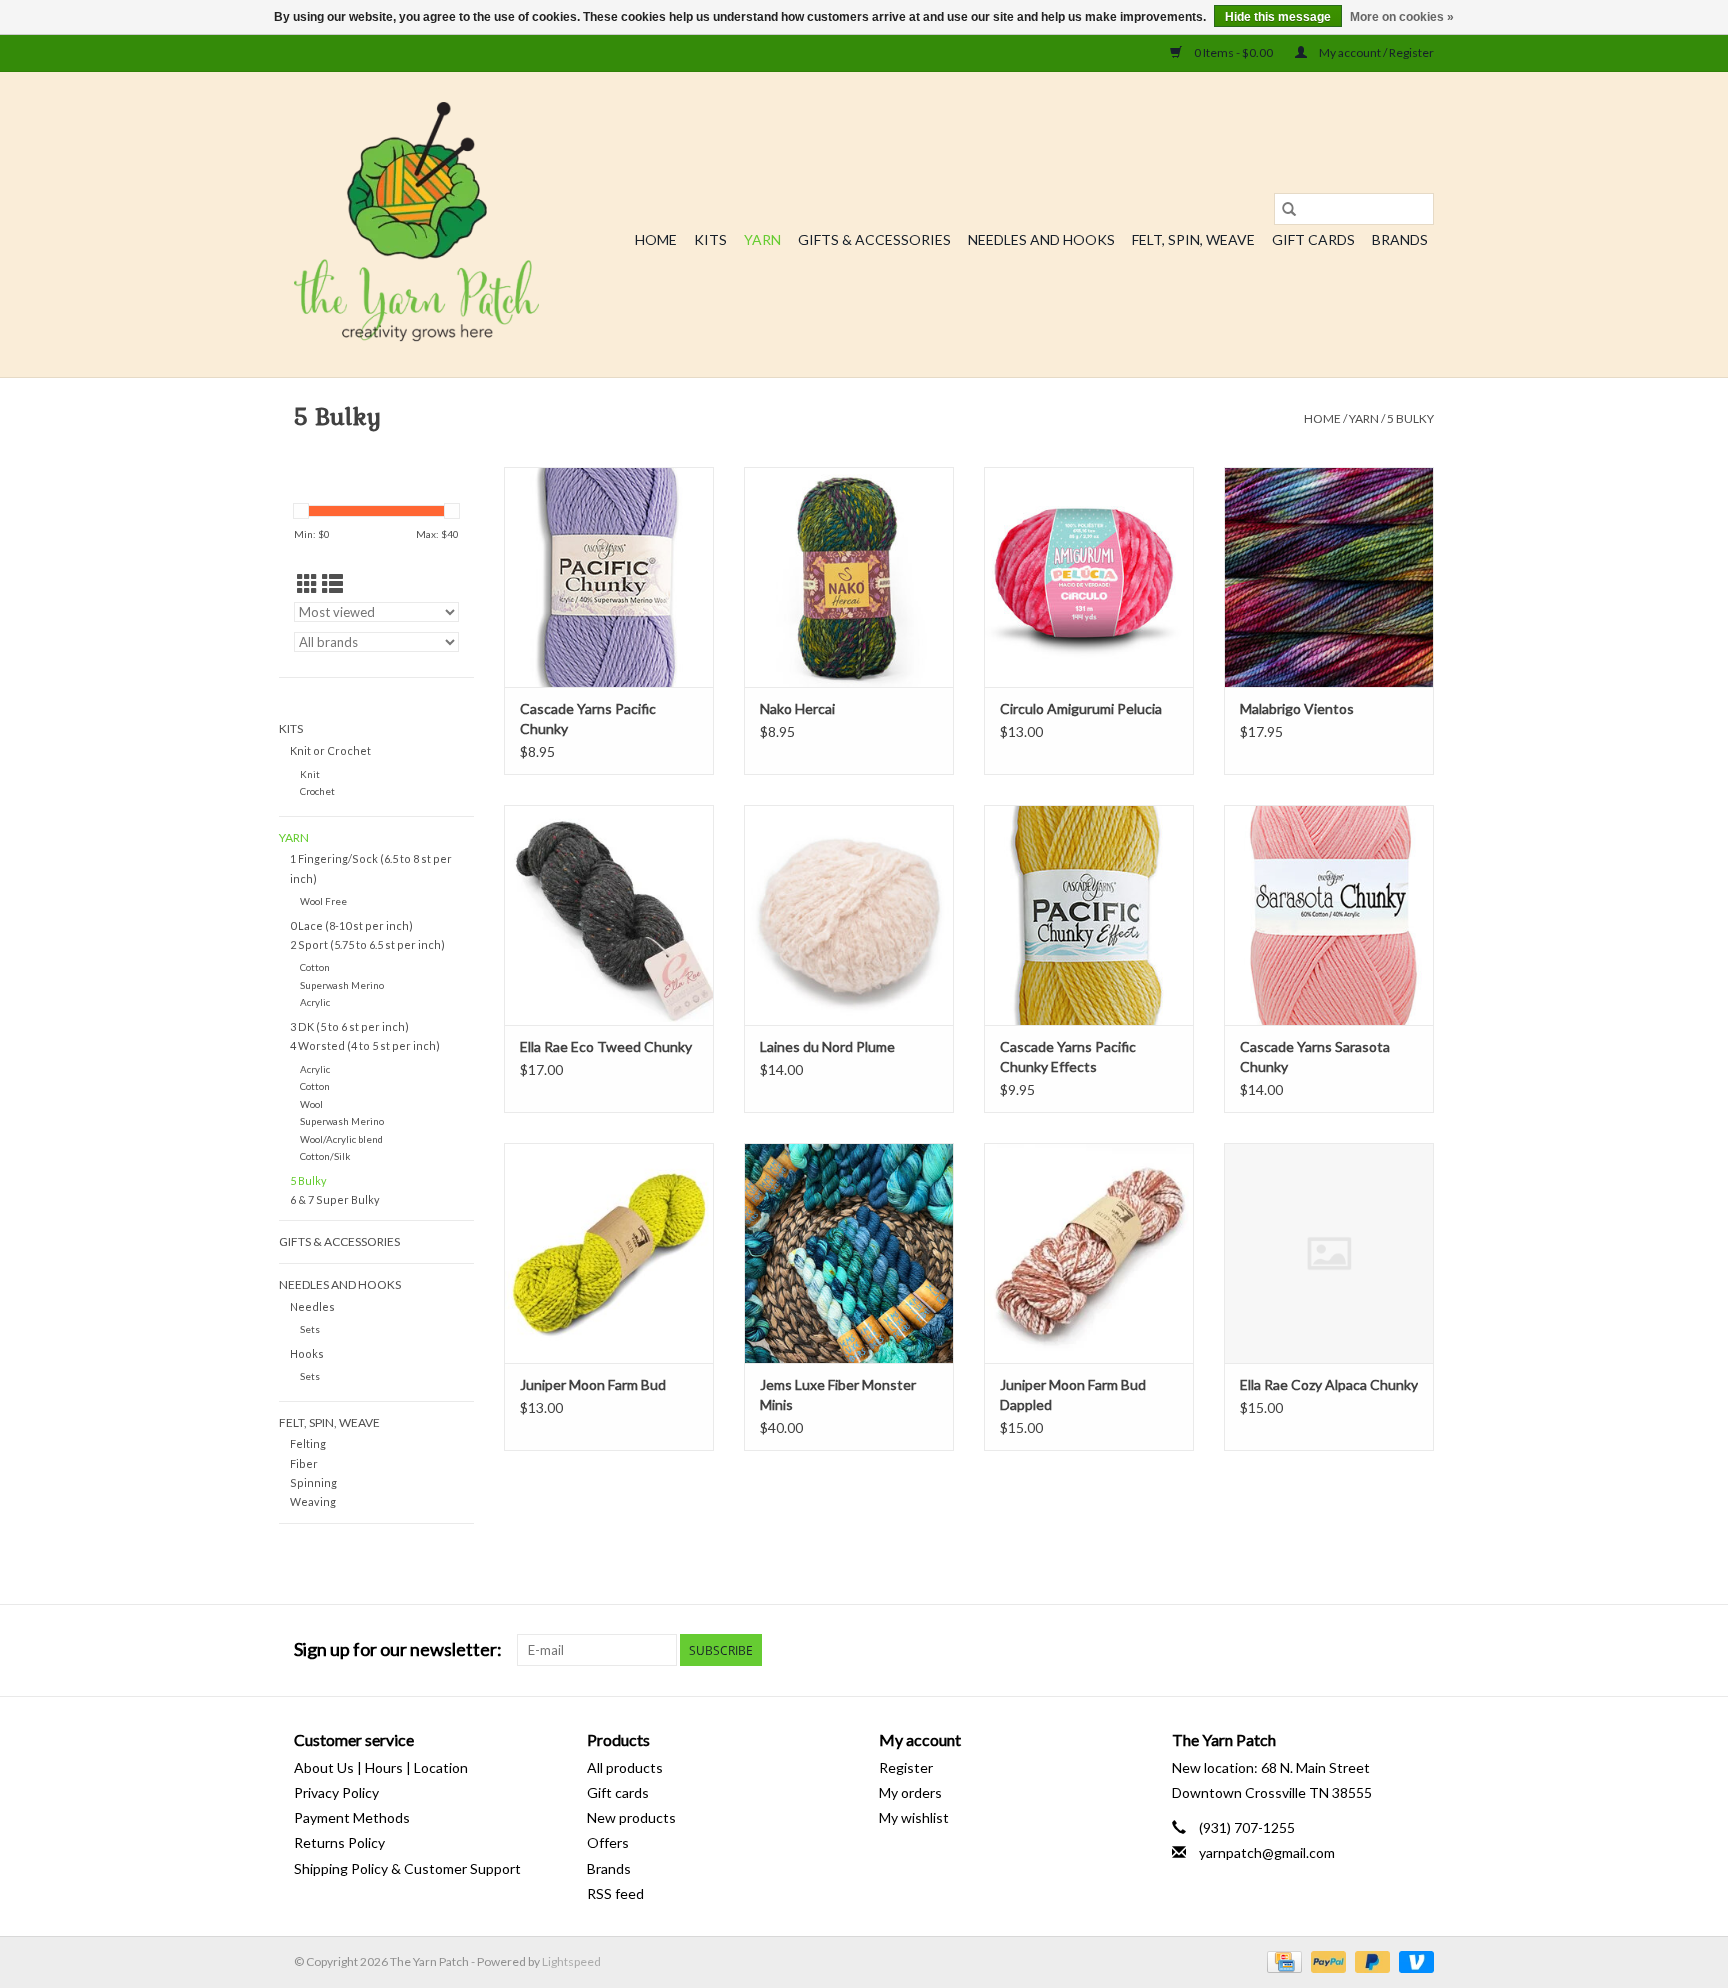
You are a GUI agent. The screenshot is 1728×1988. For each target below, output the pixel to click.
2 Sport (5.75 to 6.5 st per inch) (367, 944)
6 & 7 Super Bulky (335, 1199)
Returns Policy (339, 1842)
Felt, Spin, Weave (1193, 239)
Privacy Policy (336, 1792)
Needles (312, 1306)
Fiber (304, 1463)
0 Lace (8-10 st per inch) (351, 925)
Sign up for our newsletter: (398, 1649)
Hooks (307, 1353)
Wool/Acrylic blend (341, 1139)
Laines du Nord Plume (827, 1046)
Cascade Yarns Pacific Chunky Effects (1068, 1056)
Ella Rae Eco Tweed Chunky (606, 1046)
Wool (311, 1104)
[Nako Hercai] (849, 577)
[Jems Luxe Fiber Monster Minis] (849, 1253)
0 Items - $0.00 (1233, 52)
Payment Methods (352, 1817)
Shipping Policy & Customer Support (407, 1868)
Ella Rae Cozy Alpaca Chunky (1329, 1384)
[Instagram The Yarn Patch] (1418, 1650)
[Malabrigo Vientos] (1329, 577)
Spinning (313, 1482)
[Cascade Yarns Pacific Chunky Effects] (1089, 915)
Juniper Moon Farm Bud (593, 1384)
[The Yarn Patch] (416, 224)
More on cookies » (1402, 17)
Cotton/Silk (325, 1156)
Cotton (315, 967)
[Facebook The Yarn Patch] (1383, 1650)
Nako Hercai (797, 708)
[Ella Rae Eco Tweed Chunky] (609, 915)
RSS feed (615, 1893)
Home (656, 239)
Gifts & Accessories (874, 239)
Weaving (313, 1501)
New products (631, 1817)
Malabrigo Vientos (1297, 708)
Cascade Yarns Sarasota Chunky (1315, 1056)
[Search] (1289, 209)
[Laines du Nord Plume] (849, 915)
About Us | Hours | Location (381, 1767)
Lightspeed (571, 1961)
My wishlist (914, 1817)
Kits (710, 239)
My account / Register (1375, 52)
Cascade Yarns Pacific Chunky (588, 718)
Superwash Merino (342, 985)
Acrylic (315, 1002)
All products (625, 1767)
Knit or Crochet (330, 750)
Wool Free (323, 901)
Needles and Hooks (1041, 239)
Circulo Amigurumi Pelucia (1081, 708)
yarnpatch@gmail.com (1267, 1852)
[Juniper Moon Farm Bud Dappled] (1089, 1253)
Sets (310, 1329)
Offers (608, 1842)
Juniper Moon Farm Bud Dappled (1073, 1394)
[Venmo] (1413, 1960)
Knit (310, 774)
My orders (910, 1792)
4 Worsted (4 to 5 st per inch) (365, 1045)
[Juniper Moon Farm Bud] (609, 1253)
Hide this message (1278, 17)
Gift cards (1313, 239)
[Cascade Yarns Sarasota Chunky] (1329, 915)
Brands (1400, 239)
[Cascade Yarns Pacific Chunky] (609, 577)
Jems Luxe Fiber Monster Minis (838, 1394)
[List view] (332, 583)
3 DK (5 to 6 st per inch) (349, 1026)
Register (906, 1767)
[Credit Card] (1281, 1960)
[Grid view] (307, 583)
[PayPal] (1326, 1960)
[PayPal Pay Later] (1370, 1960)
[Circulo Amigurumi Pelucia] (1089, 577)
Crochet (317, 791)
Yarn (762, 239)
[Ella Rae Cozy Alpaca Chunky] (1329, 1253)
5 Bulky (1410, 418)
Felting (308, 1443)
